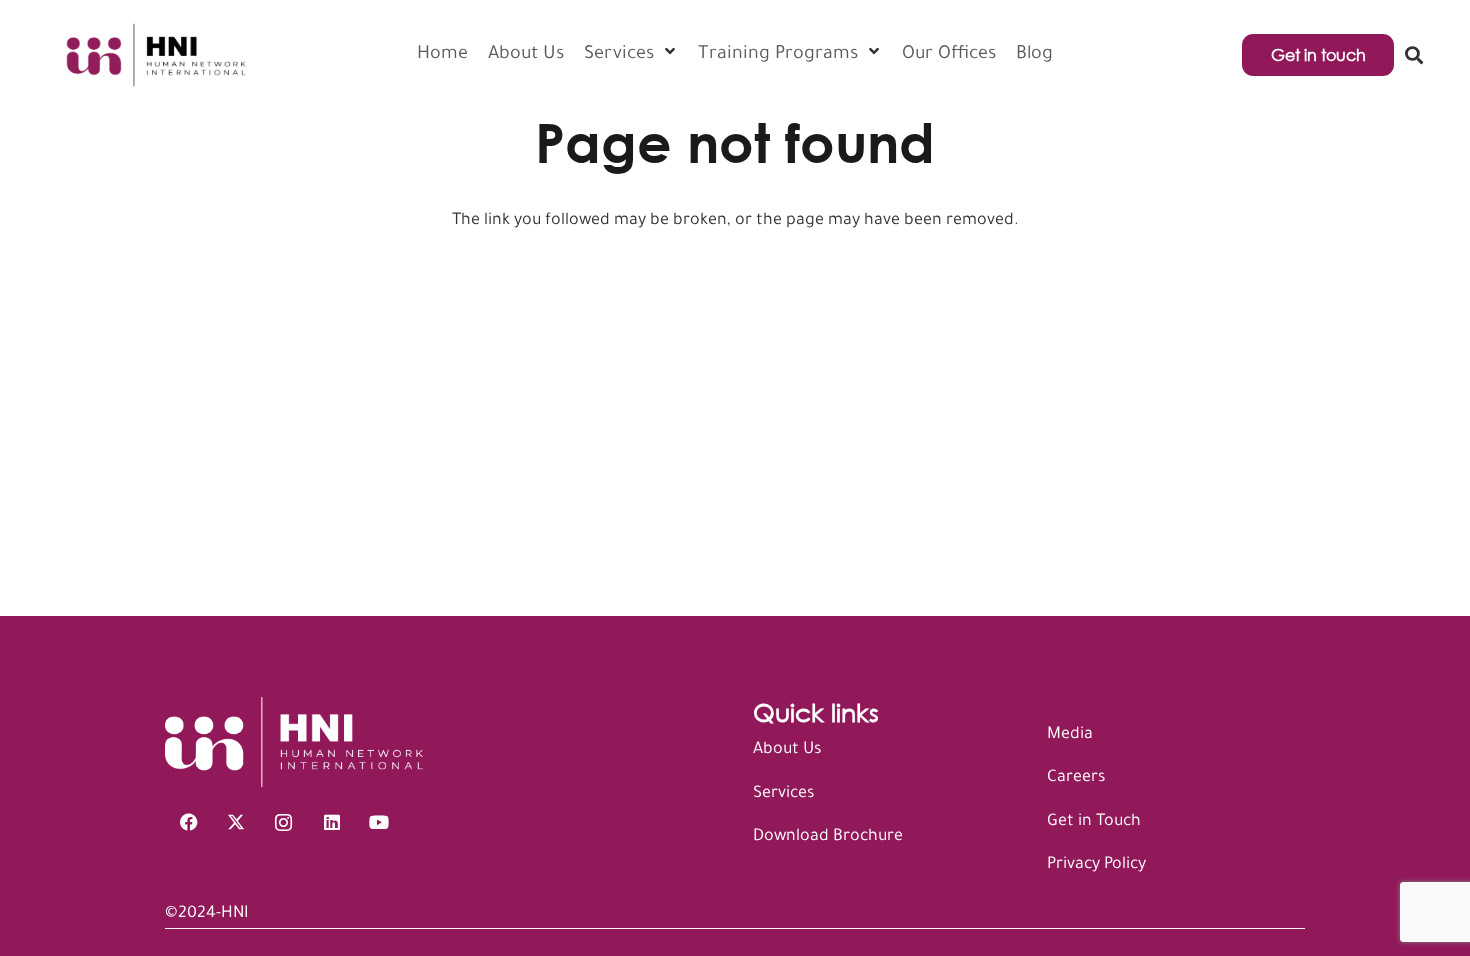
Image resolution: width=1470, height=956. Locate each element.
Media (1070, 735)
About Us (787, 750)
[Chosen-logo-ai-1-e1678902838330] (154, 55)
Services (783, 794)
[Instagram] (284, 823)
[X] (237, 823)
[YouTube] (379, 823)
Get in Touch (1094, 822)
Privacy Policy (1096, 865)
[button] (1414, 55)
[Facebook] (189, 823)
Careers (1076, 778)
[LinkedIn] (332, 823)
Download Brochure (828, 837)
